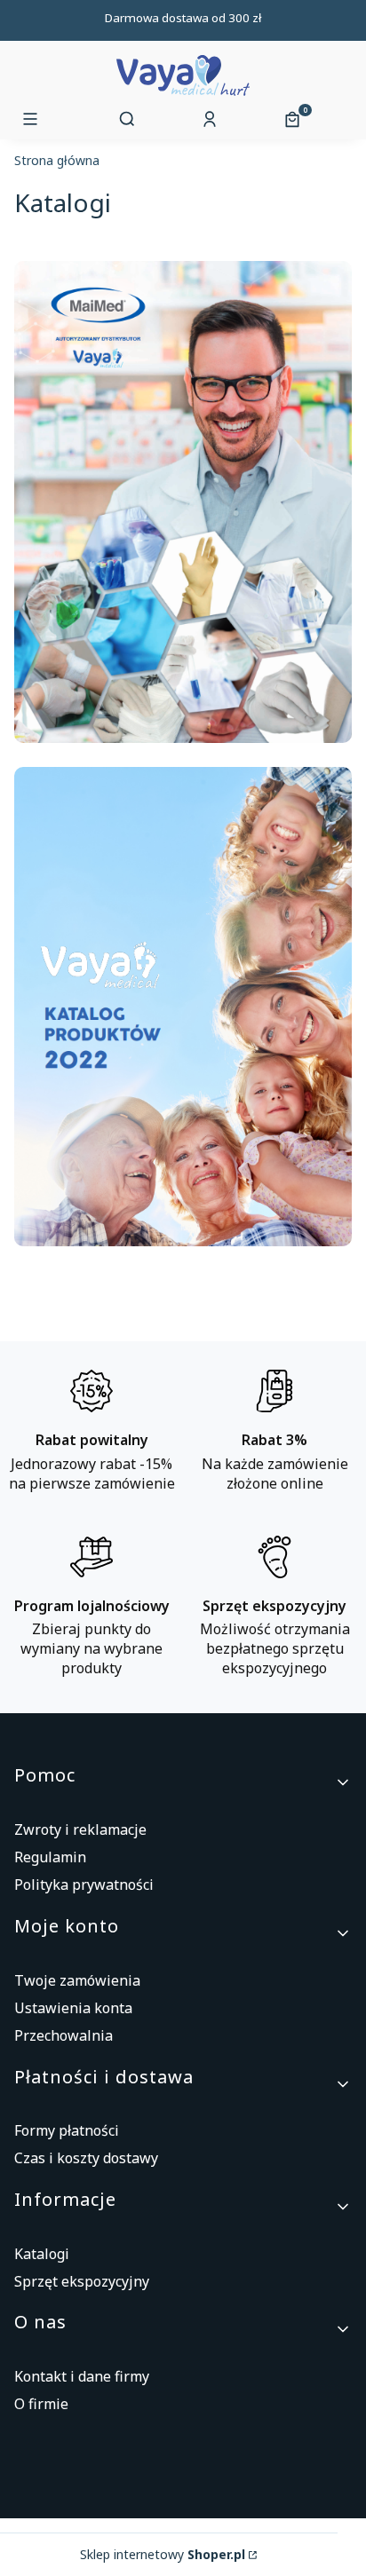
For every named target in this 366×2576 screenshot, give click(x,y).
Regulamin (50, 1857)
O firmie (41, 2404)
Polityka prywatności (84, 1885)
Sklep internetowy (163, 2555)
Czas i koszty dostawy (86, 2158)
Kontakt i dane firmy (82, 2376)
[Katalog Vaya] (183, 1241)
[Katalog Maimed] (183, 738)
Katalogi (42, 2254)
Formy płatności (67, 2130)
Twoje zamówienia (77, 1980)
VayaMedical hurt (57, 163)
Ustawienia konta (73, 2008)
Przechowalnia (64, 2035)
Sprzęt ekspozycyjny (82, 2281)
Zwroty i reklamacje (80, 1829)
